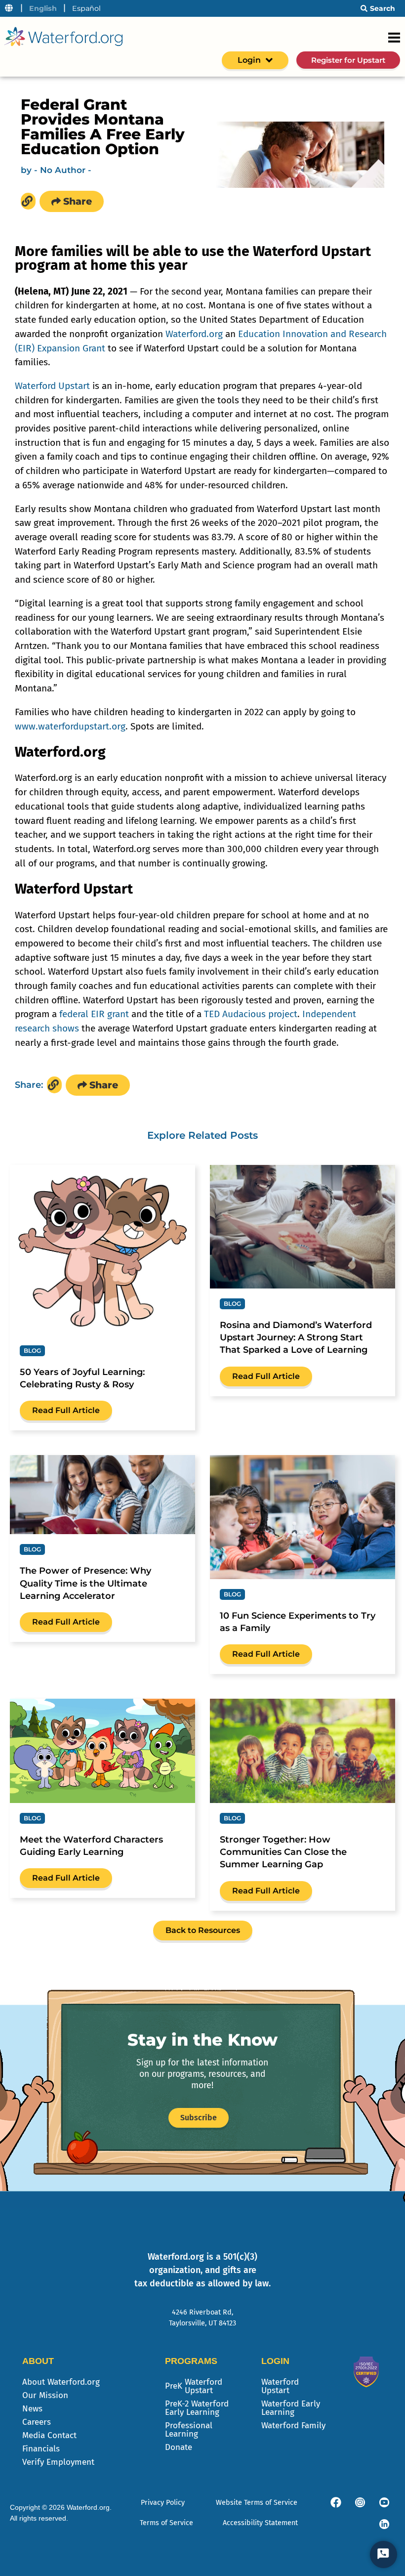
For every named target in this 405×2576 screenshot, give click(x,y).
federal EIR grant (94, 1014)
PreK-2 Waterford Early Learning (197, 2408)
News (32, 2409)
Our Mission (45, 2395)
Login (249, 60)
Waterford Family (293, 2426)
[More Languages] (9, 8)
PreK (194, 2386)
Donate (179, 2447)
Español (86, 8)
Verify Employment (58, 2462)
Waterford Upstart (52, 386)
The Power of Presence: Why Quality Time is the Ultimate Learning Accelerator (85, 1583)
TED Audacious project (251, 1014)
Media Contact (49, 2435)
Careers (37, 2422)
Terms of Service (166, 2523)
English (43, 8)
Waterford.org (194, 334)
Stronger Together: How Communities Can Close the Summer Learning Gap (283, 1852)
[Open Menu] (394, 38)
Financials (41, 2449)
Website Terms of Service (257, 2503)
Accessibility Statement (260, 2523)
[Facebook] (336, 2502)
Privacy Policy (163, 2503)
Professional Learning (189, 2430)
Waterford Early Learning (291, 2408)
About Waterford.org (61, 2382)
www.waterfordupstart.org (70, 726)
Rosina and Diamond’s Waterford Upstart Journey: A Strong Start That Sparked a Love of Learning (296, 1337)
